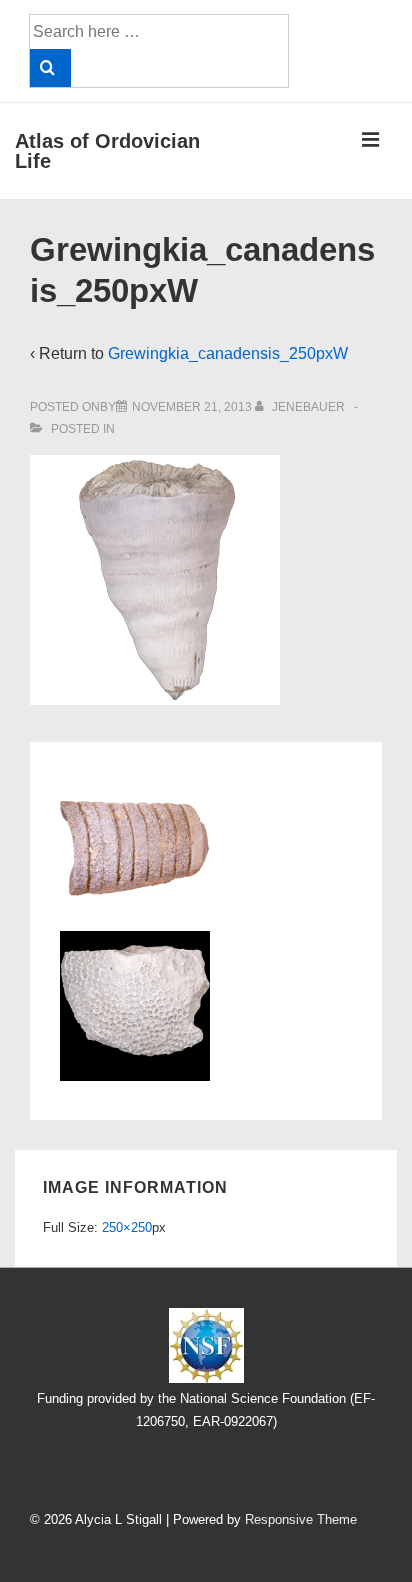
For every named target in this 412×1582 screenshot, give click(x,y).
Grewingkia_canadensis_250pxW (228, 353)
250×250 (127, 1227)
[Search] (50, 68)
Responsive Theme (301, 1519)
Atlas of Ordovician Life (107, 151)
